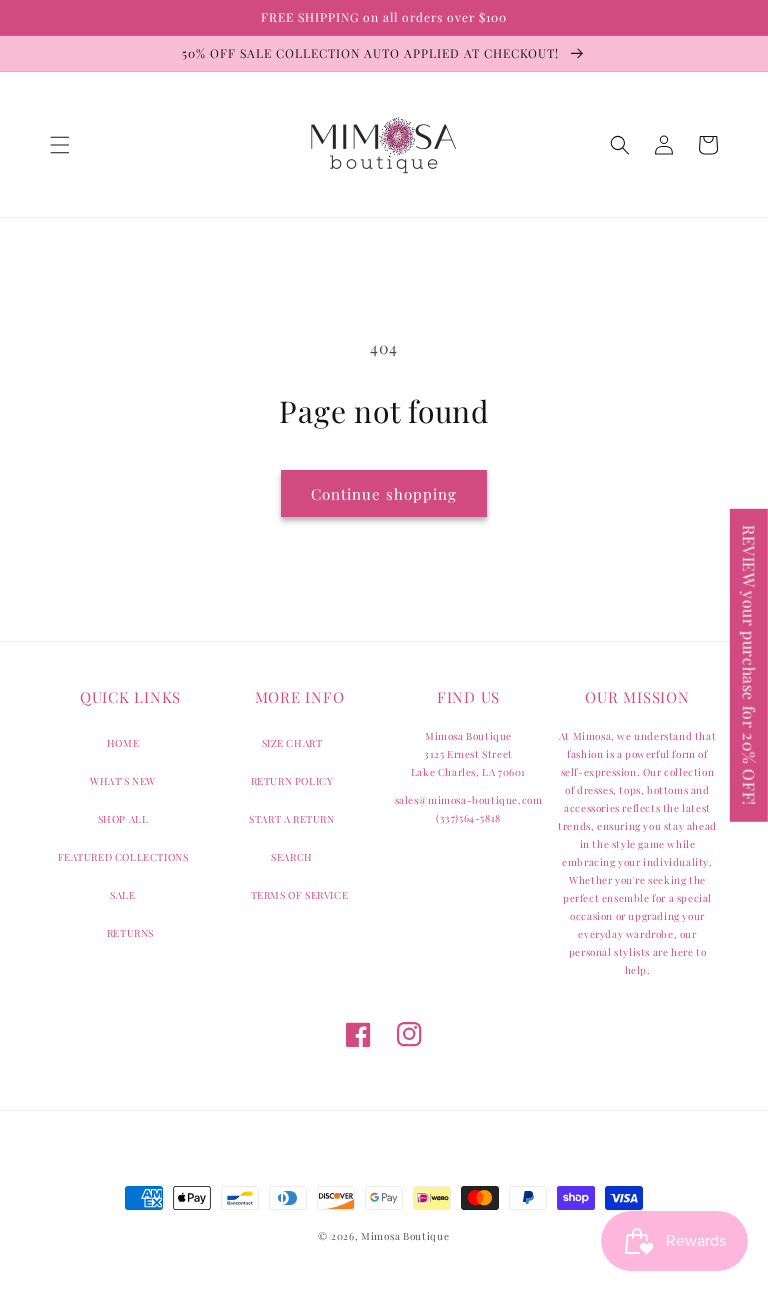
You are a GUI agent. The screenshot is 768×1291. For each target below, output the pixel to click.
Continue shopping (384, 494)
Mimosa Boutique (405, 1236)
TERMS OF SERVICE (300, 895)
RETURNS (130, 933)
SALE (122, 895)
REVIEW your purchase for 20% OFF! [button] (749, 664)
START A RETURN (291, 819)
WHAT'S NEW (123, 781)
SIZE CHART (292, 743)
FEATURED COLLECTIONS (123, 857)
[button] (60, 145)
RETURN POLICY (292, 781)
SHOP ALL (123, 819)
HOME (123, 743)
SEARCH (292, 857)
